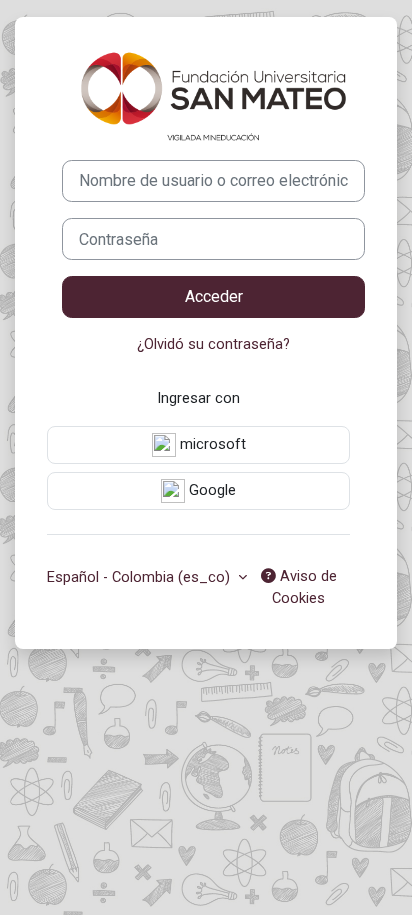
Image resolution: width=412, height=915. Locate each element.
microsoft (211, 444)
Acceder (214, 296)
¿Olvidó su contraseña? (213, 344)
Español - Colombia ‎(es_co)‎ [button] (140, 577)
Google (210, 490)
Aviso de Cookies (304, 587)
